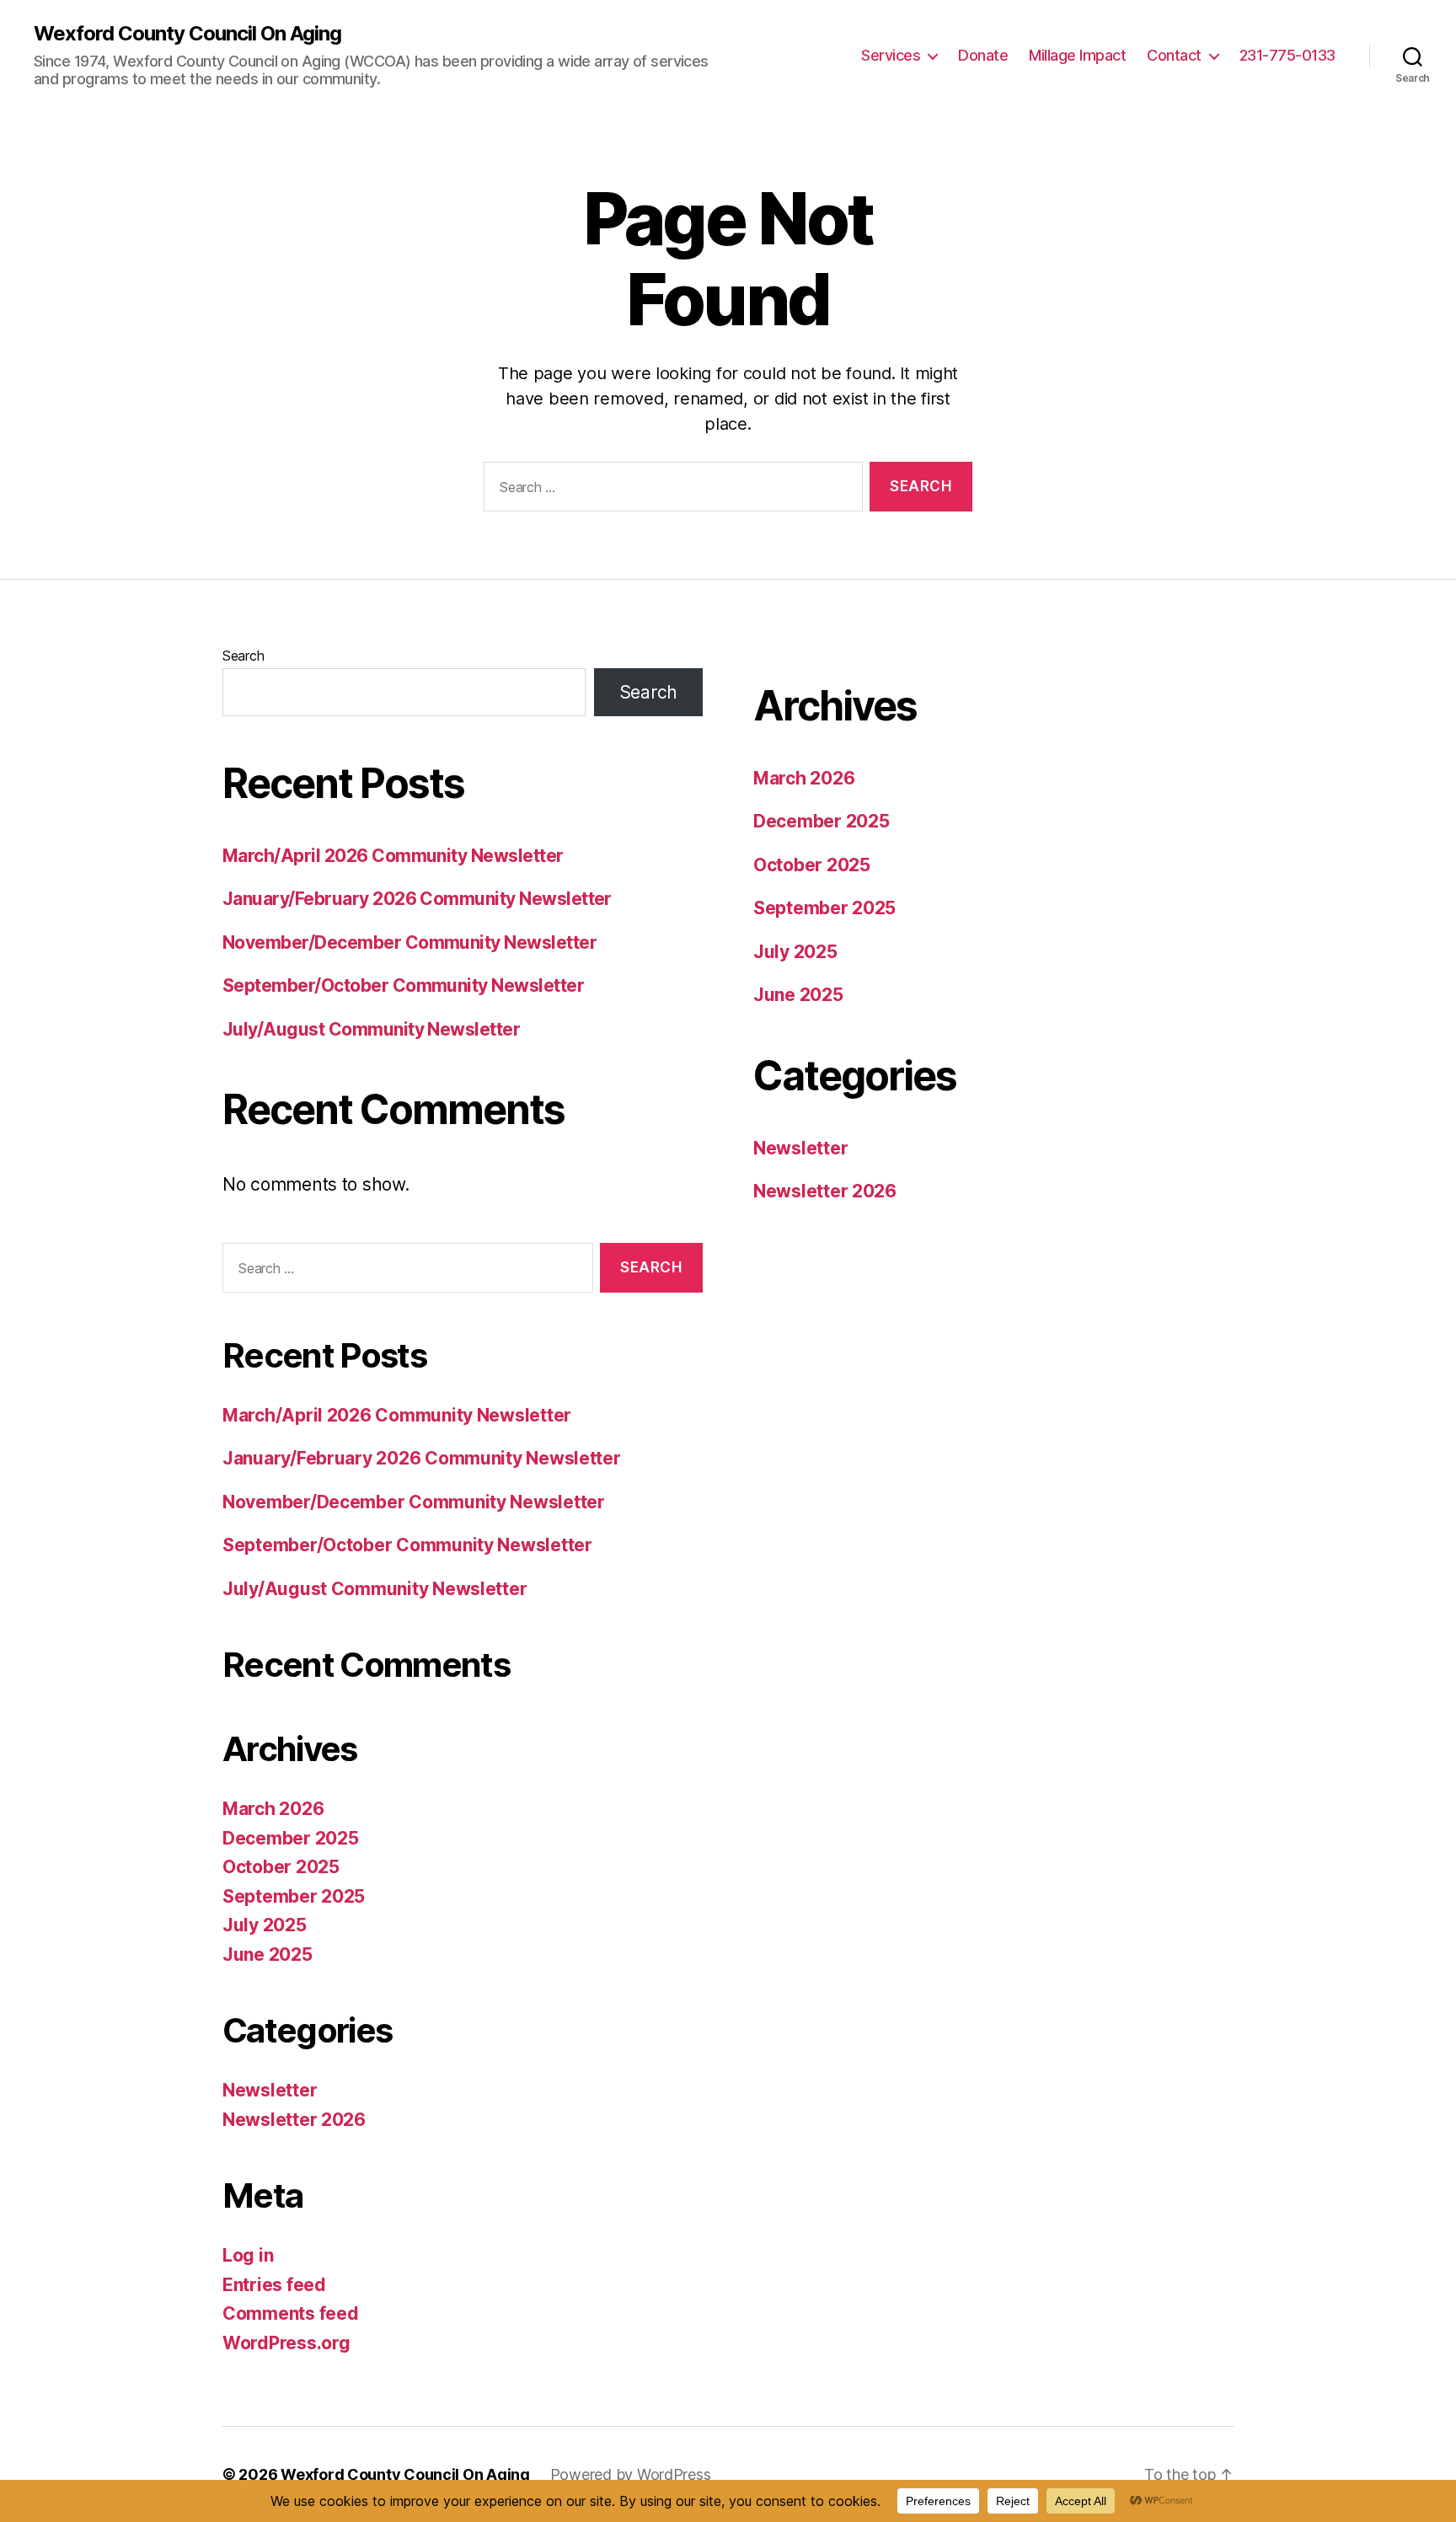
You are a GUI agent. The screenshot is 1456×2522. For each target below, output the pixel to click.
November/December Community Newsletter (409, 942)
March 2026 (273, 1809)
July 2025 (265, 1925)
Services (891, 55)
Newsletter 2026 (294, 2120)
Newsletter (270, 2090)
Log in (248, 2255)
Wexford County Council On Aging (187, 34)
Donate (983, 55)
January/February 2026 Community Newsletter (417, 899)
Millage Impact (1077, 55)
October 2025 (281, 1867)
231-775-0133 (1287, 55)
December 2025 (291, 1838)
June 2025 (268, 1954)
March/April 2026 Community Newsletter (393, 856)
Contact (1174, 55)
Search (243, 656)
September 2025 (294, 1896)
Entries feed (274, 2285)
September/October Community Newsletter (403, 985)
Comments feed (291, 2313)
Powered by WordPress (631, 2474)
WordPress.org (286, 2343)
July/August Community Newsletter (371, 1029)
